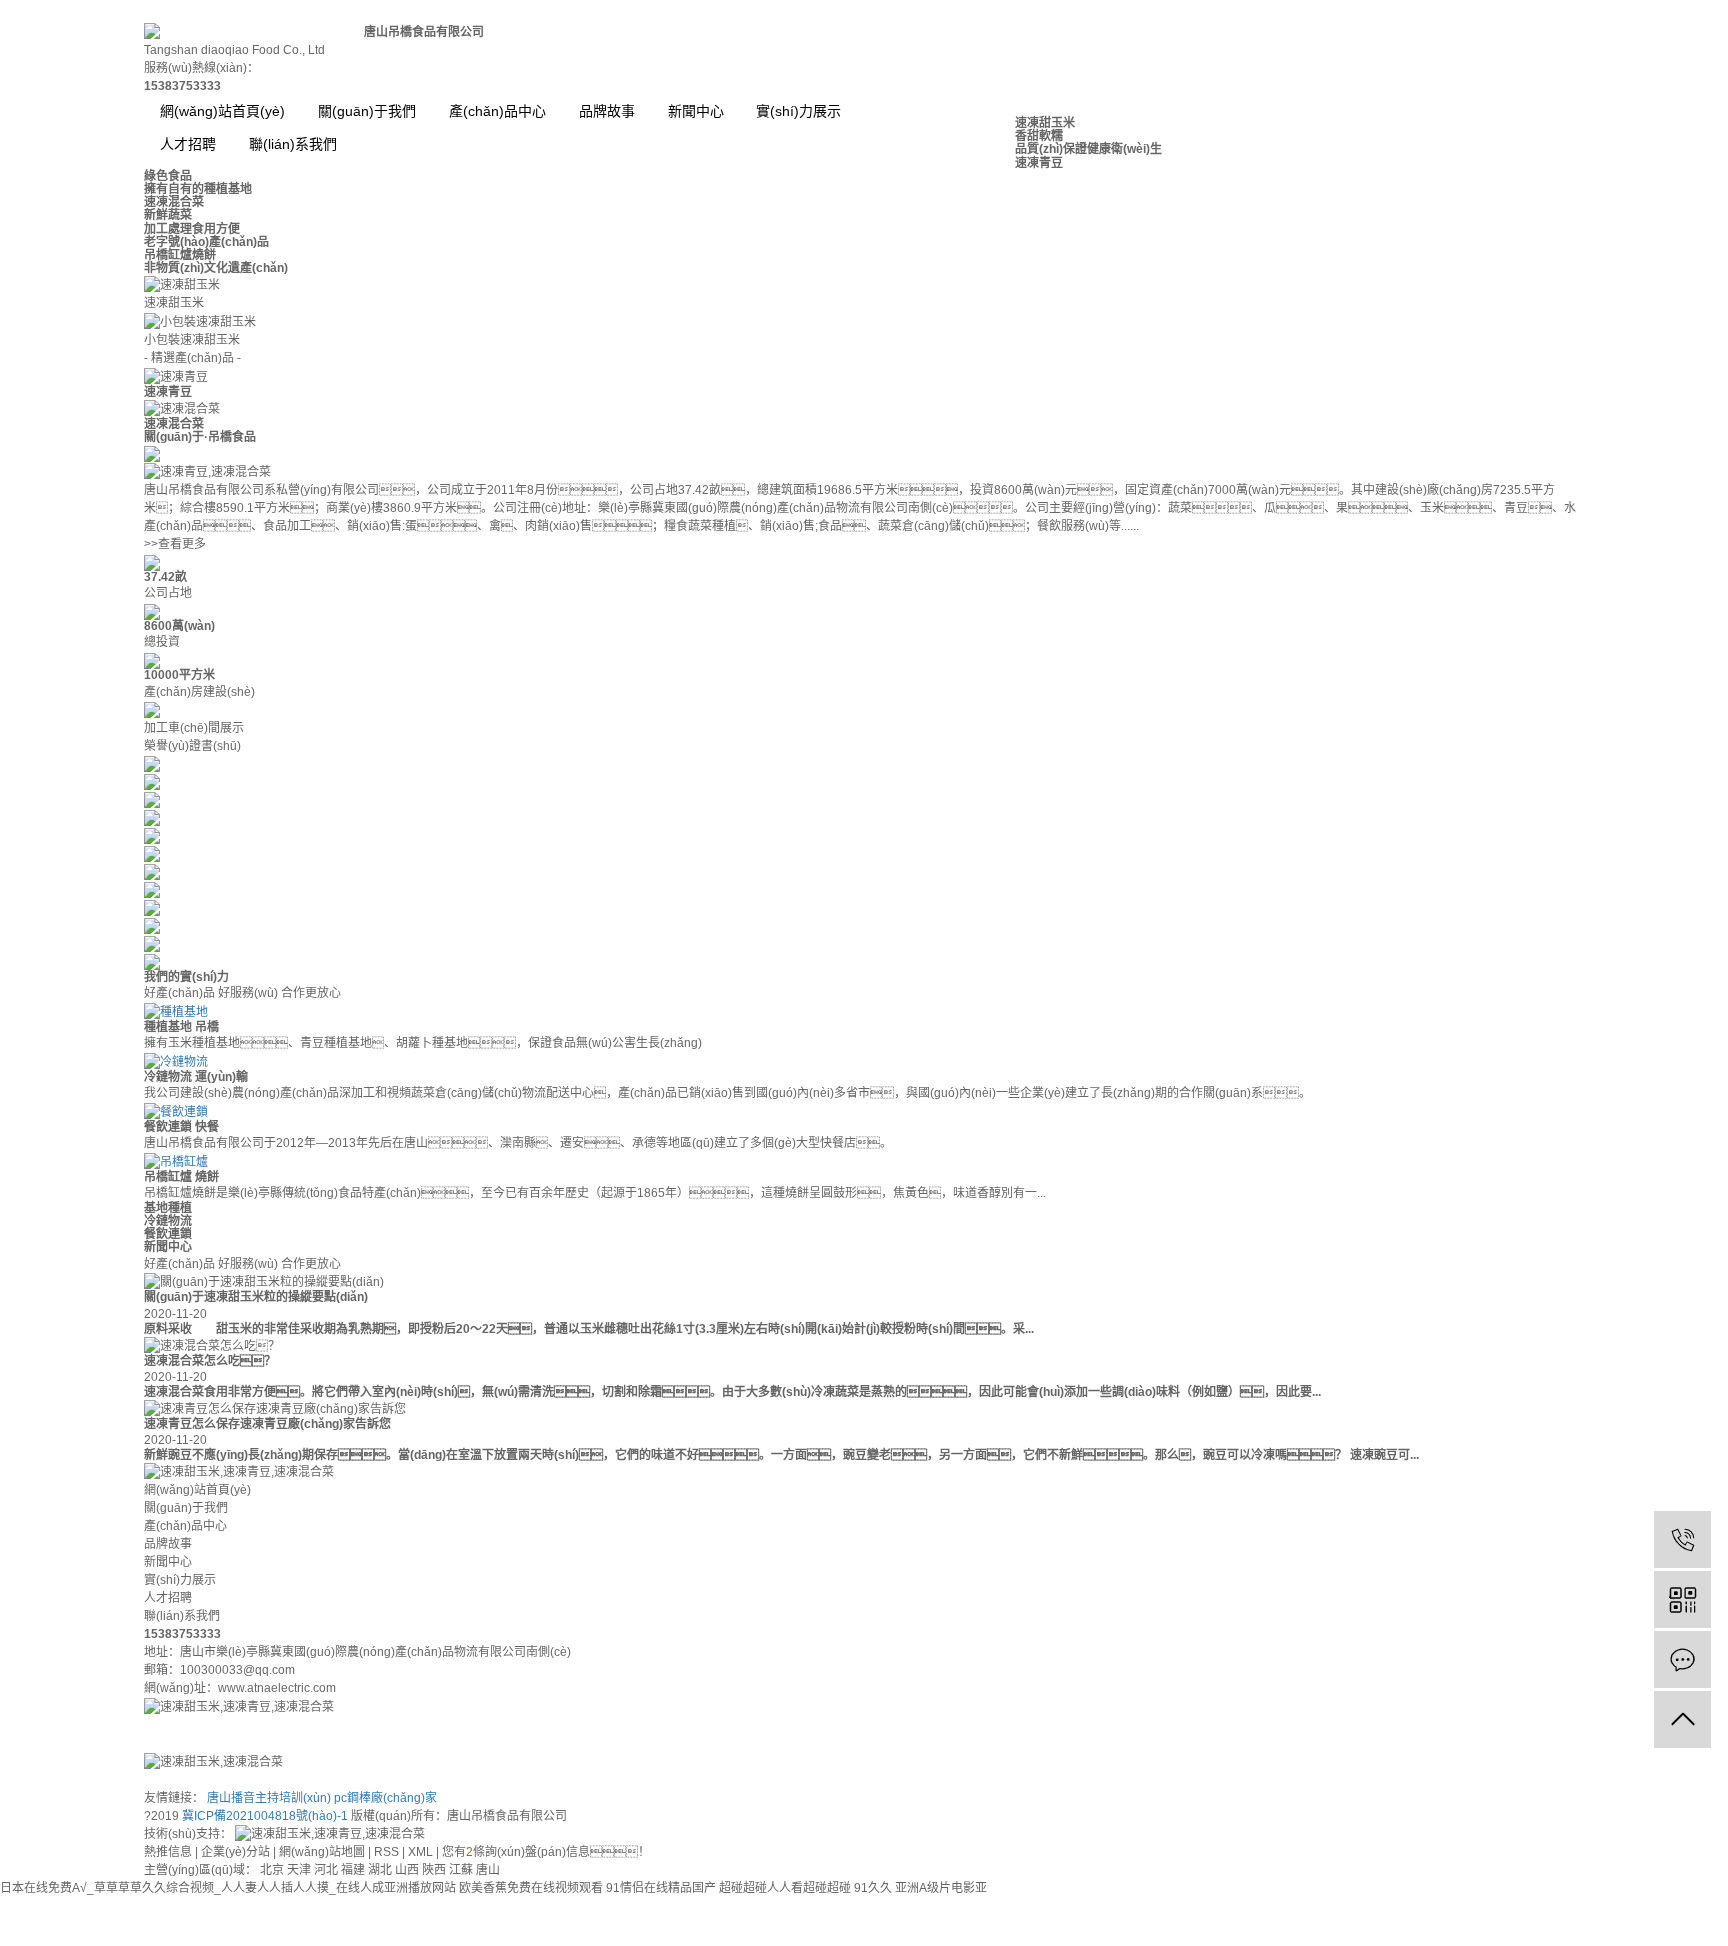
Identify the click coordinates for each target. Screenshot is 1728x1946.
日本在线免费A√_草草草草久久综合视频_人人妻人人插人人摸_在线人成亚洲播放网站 (228, 1888)
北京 (273, 1870)
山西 (408, 1870)
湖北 (381, 1870)
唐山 (488, 1870)
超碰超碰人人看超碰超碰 (785, 1888)
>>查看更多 (175, 544)
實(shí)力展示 (798, 111)
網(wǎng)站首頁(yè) (222, 111)
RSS (386, 1852)
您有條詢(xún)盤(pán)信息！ (546, 1852)
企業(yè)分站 (235, 1852)
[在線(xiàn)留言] (1682, 1659)
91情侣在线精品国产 (661, 1888)
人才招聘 (168, 1598)
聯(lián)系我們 (182, 1616)
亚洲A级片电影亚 (941, 1888)
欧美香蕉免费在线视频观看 (531, 1888)
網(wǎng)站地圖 (322, 1852)
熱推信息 (168, 1852)
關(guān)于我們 (367, 111)
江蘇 (462, 1870)
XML (420, 1852)
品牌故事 (607, 111)
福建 (354, 1870)
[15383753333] (1682, 1539)
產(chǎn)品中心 (497, 111)
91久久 (873, 1888)
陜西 (435, 1870)
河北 (327, 1870)
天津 (300, 1870)
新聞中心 (696, 111)
